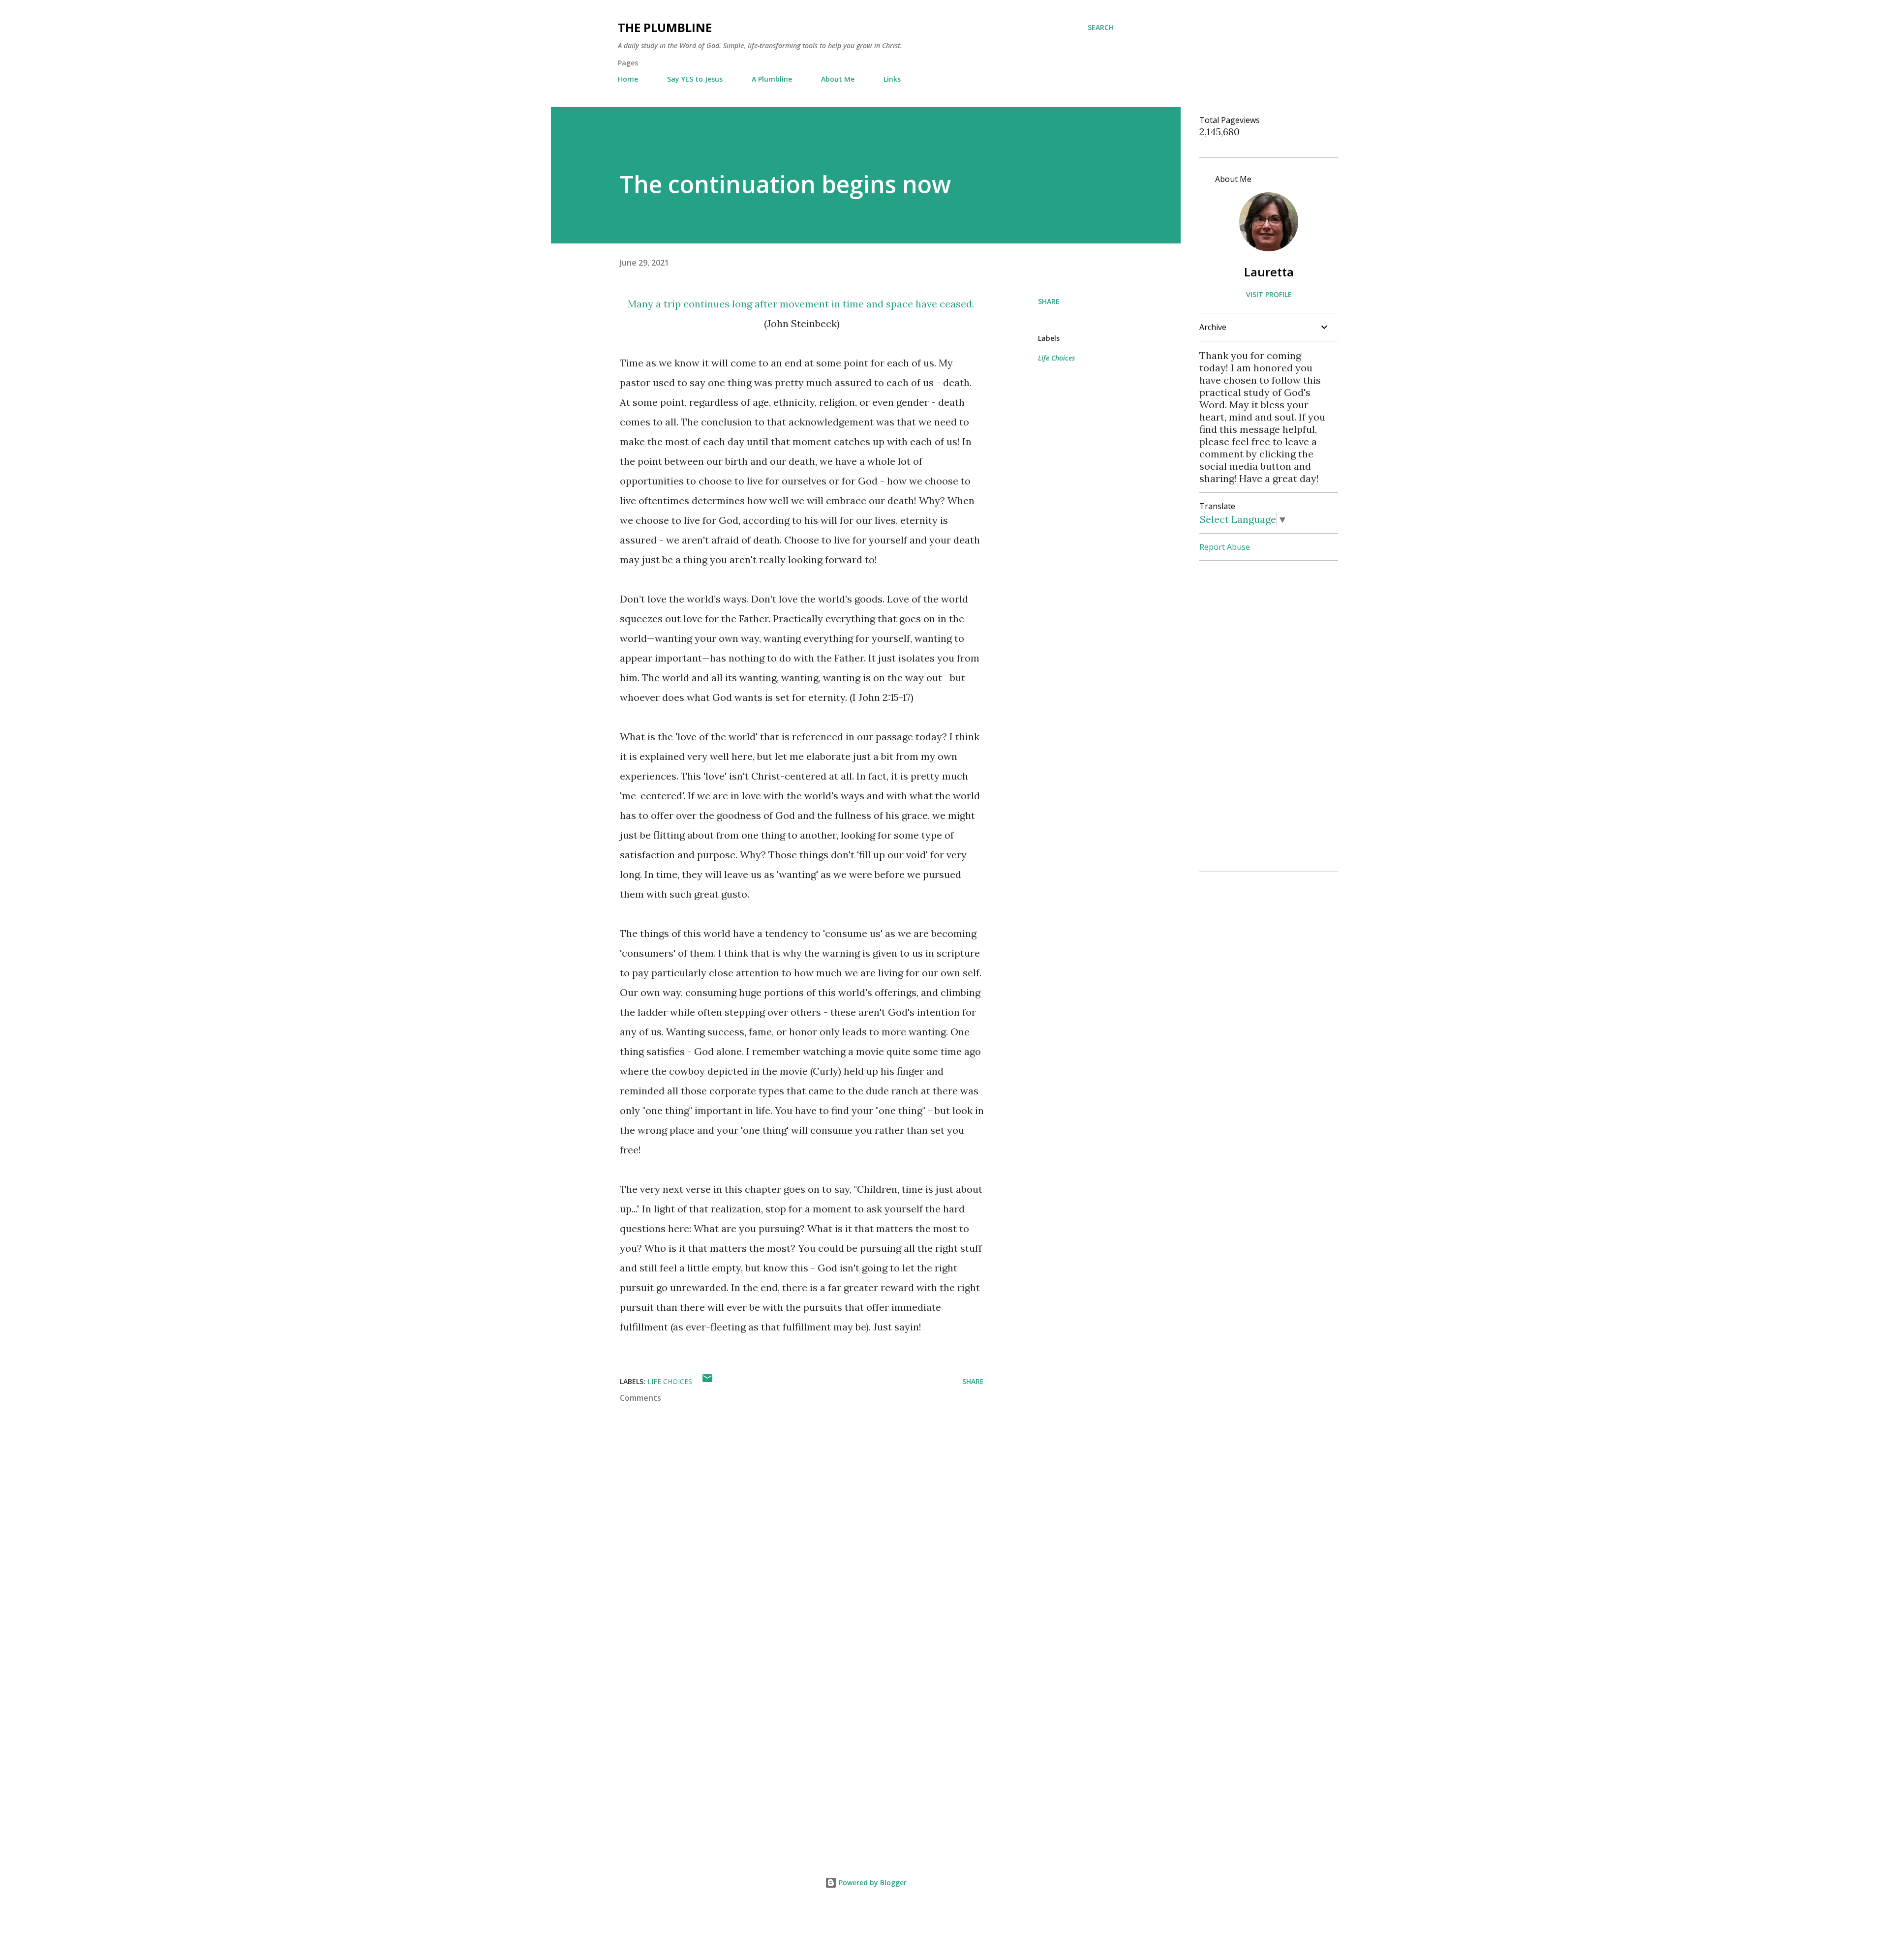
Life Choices (1056, 358)
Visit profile (1269, 294)
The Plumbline (665, 27)
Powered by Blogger (872, 1883)
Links (892, 79)
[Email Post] (707, 1381)
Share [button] (1049, 301)
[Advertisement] (786, 1728)
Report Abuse (1225, 547)
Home (628, 79)
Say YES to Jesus (695, 79)
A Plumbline (772, 79)
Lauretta (1269, 272)
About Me (838, 79)
